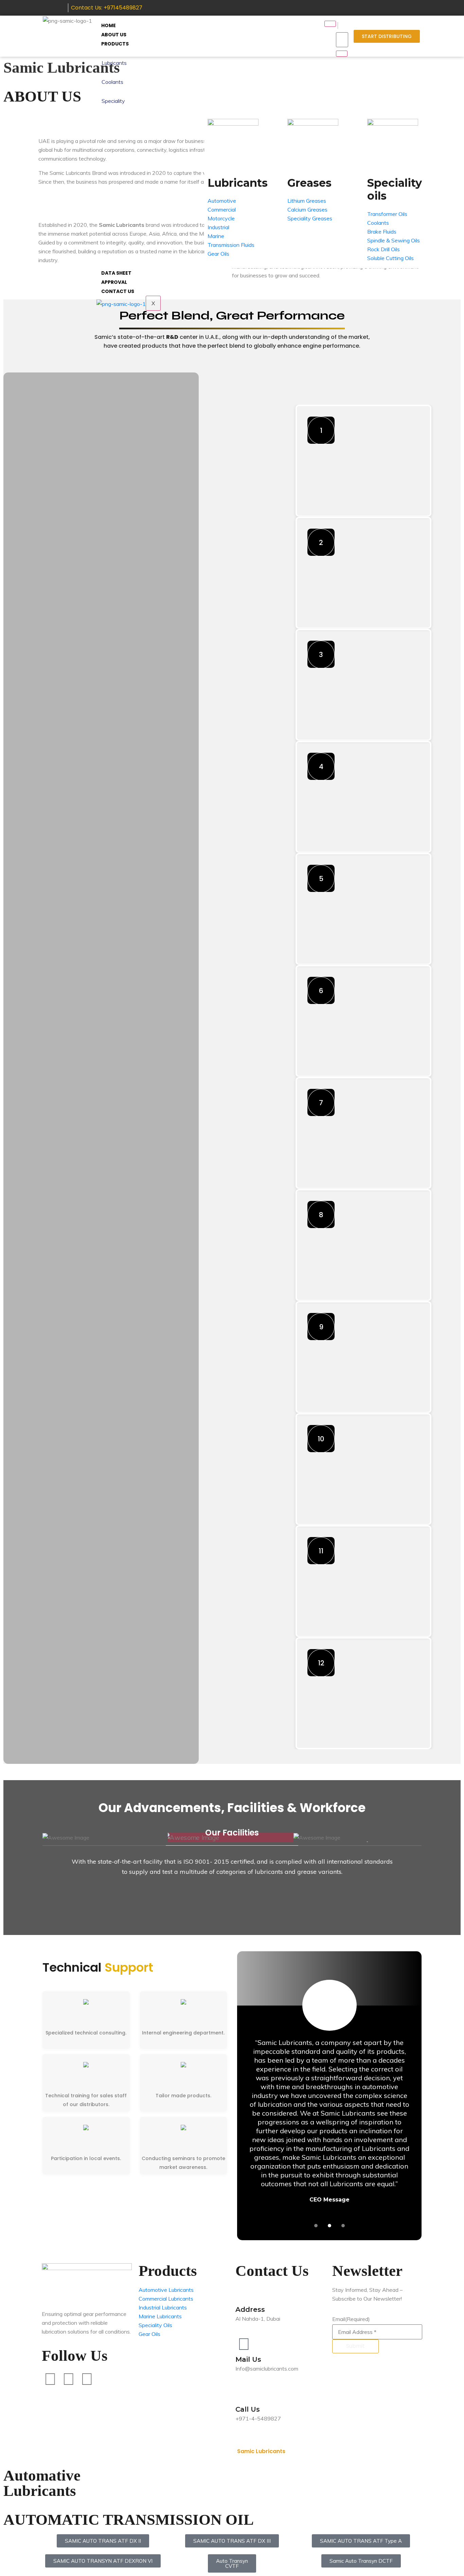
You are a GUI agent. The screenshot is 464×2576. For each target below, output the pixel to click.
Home (109, 25)
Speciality (113, 101)
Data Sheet (116, 273)
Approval (114, 282)
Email (351, 2319)
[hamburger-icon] (330, 24)
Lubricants (114, 63)
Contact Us (118, 291)
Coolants (112, 82)
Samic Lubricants (261, 2451)
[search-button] (342, 54)
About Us (114, 35)
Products (115, 44)
